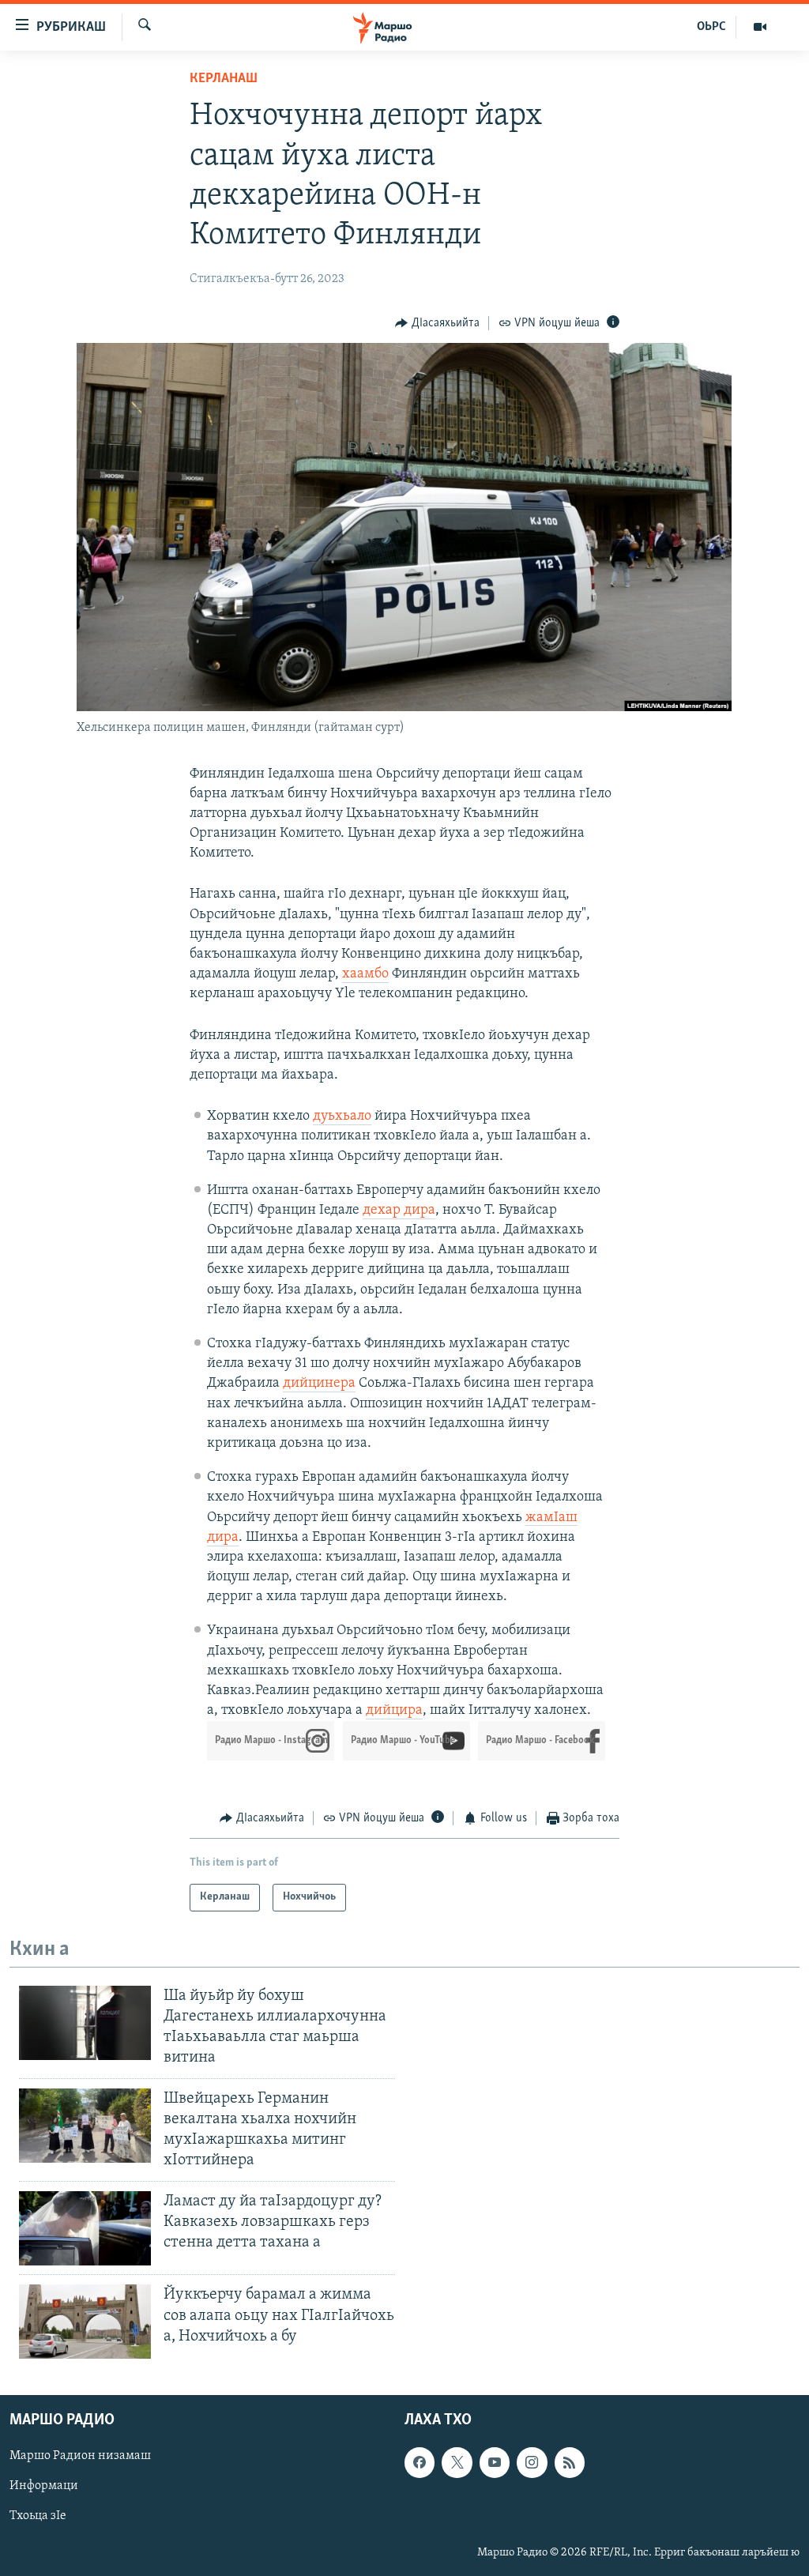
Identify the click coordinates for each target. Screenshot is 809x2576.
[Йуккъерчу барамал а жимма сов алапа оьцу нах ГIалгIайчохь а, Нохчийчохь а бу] (85, 2322)
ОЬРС (711, 27)
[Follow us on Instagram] (532, 2462)
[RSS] (570, 2462)
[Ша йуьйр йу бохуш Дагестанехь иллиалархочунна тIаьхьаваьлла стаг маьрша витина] (85, 2023)
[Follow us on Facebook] (420, 2462)
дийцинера (319, 1384)
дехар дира (399, 1211)
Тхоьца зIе (38, 2516)
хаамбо (365, 974)
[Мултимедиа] (760, 27)
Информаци (44, 2486)
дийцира (394, 1711)
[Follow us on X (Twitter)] (457, 2462)
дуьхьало (342, 1117)
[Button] (437, 323)
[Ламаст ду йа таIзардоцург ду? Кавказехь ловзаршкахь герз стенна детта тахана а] (85, 2228)
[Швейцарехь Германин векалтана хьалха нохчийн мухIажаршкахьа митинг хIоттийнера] (85, 2126)
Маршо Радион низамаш (80, 2456)
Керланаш (224, 79)
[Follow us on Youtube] (495, 2462)
